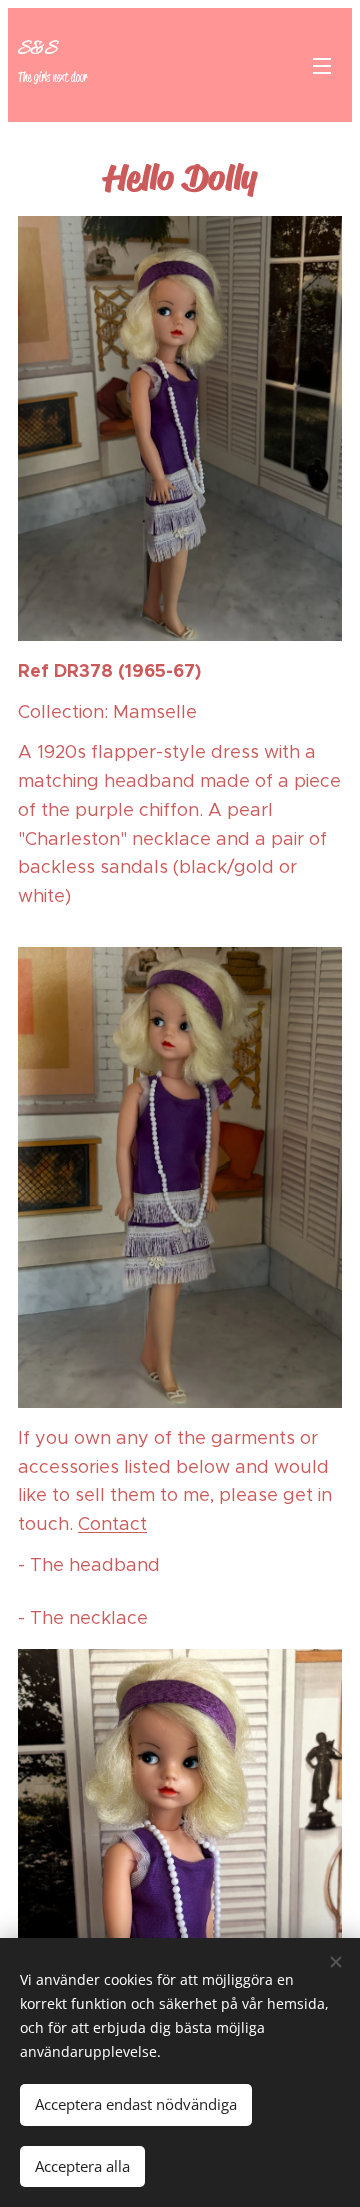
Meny (322, 65)
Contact (112, 1524)
